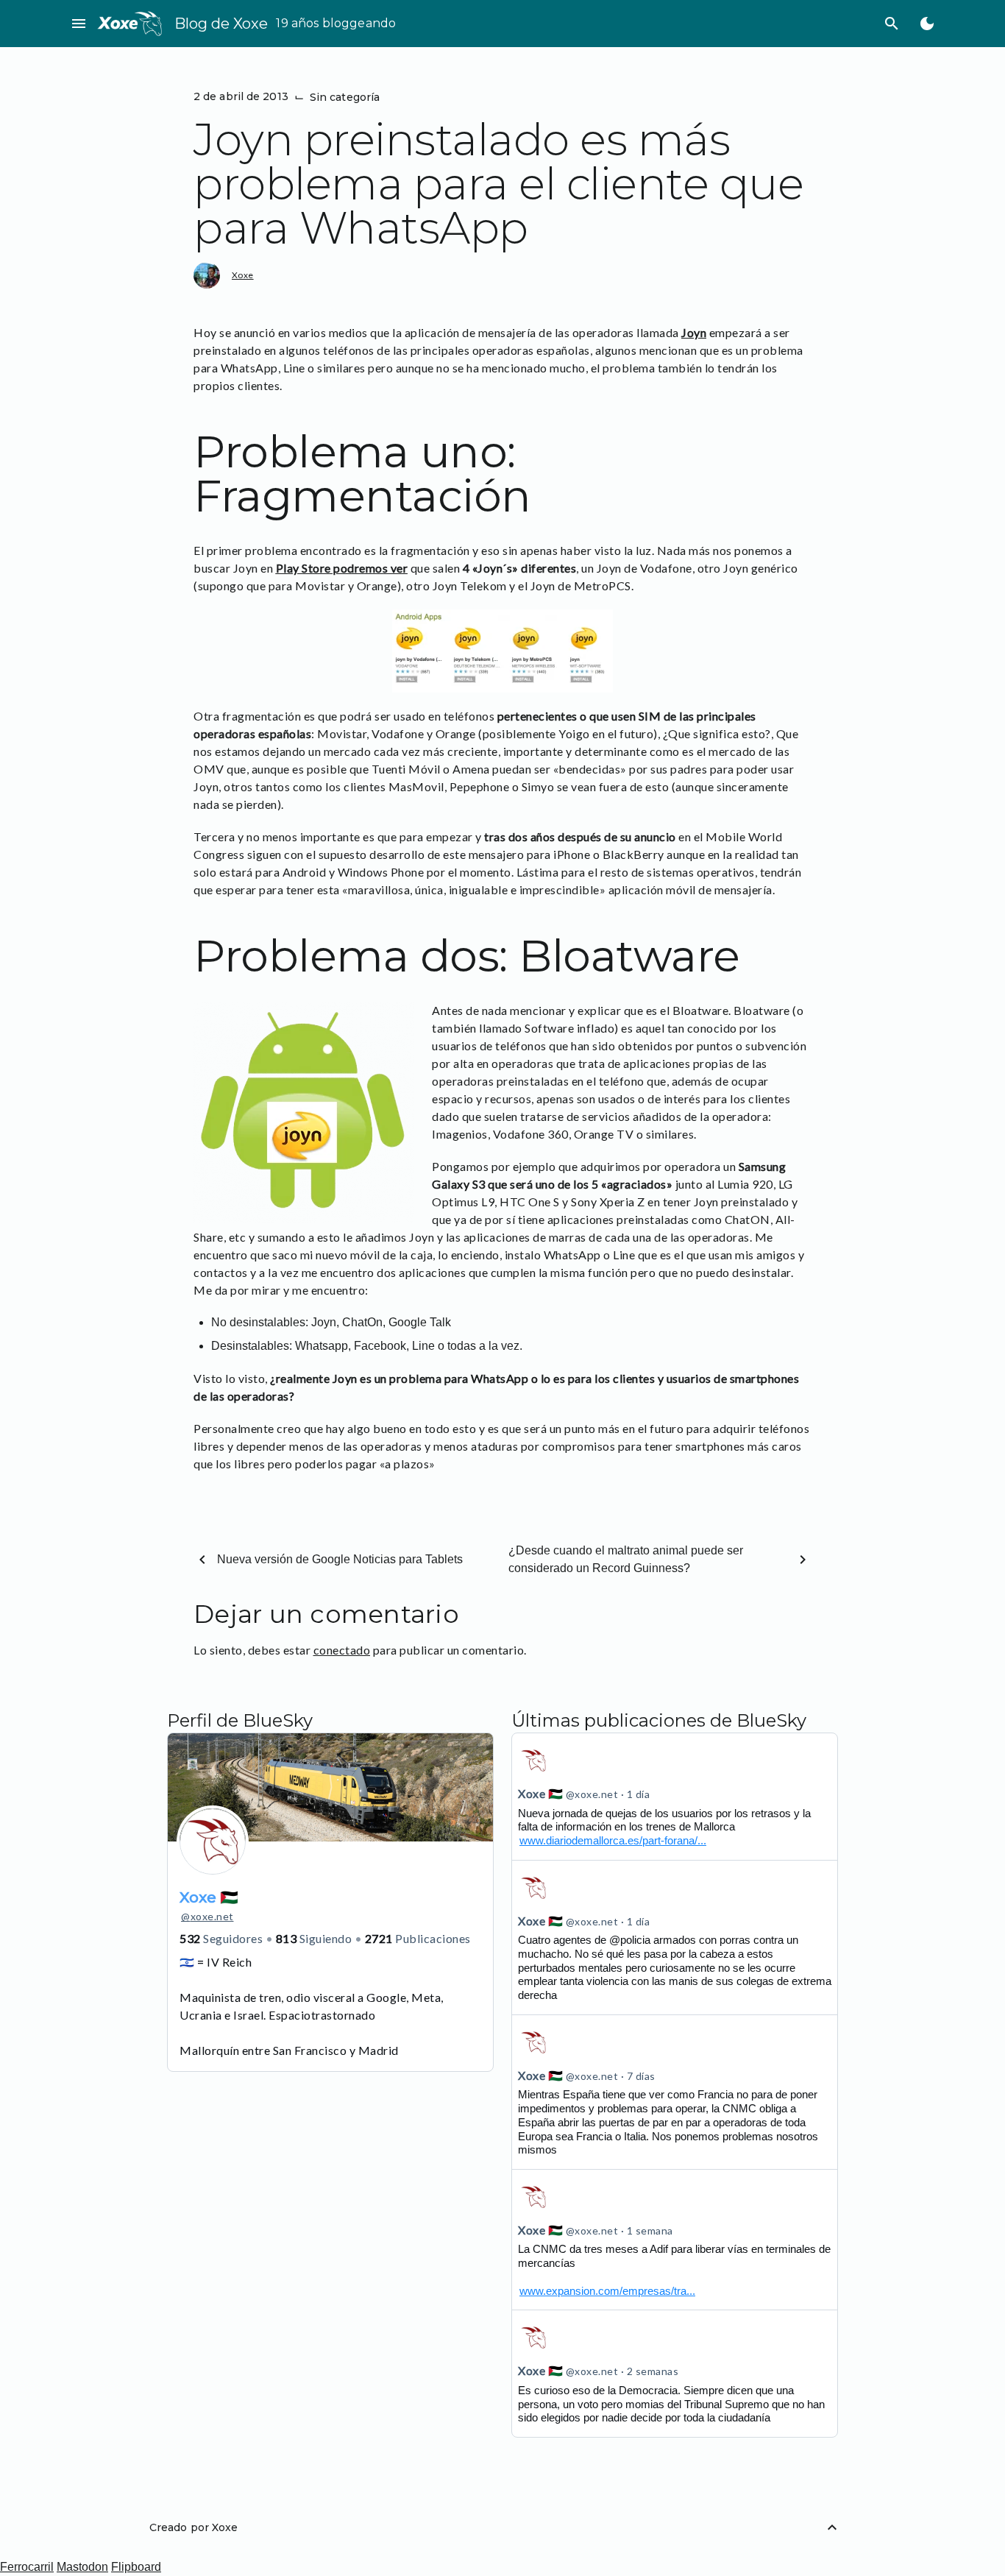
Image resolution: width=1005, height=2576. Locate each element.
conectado (342, 1650)
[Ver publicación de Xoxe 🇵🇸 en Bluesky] (675, 2240)
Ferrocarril (27, 2567)
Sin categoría (345, 97)
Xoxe (243, 275)
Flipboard (136, 2567)
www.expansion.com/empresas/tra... (607, 2291)
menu (79, 24)
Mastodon (82, 2567)
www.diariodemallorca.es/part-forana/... (613, 1840)
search (892, 24)
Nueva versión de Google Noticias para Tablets (340, 1559)
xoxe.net (207, 1916)
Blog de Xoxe (221, 24)
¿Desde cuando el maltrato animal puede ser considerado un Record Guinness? (626, 1559)
